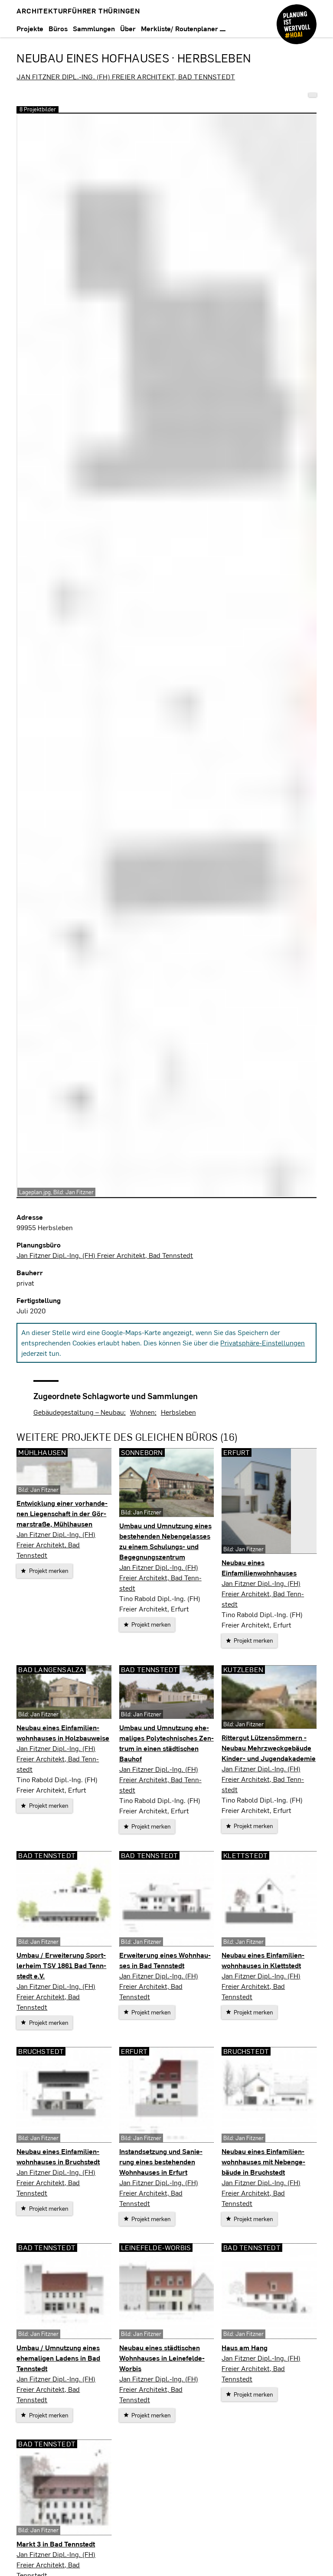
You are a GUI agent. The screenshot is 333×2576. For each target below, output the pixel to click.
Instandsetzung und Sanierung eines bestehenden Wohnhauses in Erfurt (161, 2162)
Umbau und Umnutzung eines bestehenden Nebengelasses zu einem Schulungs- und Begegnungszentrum (165, 1541)
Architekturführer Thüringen (78, 11)
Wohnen (142, 1412)
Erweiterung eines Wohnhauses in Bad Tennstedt (165, 1960)
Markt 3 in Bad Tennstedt (56, 2544)
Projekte (30, 28)
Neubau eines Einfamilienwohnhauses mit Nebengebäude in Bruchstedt (263, 2162)
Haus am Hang (245, 2347)
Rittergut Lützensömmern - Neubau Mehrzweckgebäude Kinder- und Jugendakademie (269, 1748)
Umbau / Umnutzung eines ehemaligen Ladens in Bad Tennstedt (58, 2358)
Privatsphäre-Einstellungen (263, 1343)
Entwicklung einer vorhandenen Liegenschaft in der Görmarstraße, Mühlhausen (62, 1513)
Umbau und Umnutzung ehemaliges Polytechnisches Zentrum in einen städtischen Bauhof (166, 1743)
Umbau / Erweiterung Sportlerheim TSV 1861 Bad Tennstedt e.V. (61, 1965)
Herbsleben (178, 1412)
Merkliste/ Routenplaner (180, 28)
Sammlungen (94, 28)
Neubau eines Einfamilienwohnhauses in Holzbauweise (63, 1733)
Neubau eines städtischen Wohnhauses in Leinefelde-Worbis (162, 2358)
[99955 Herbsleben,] (313, 95)
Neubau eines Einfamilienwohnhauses (259, 1567)
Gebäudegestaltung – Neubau (79, 1412)
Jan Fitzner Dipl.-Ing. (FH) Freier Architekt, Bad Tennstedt (126, 76)
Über (128, 28)
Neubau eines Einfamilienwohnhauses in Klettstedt (263, 1960)
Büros (58, 28)
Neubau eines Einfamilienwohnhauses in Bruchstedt (58, 2156)
